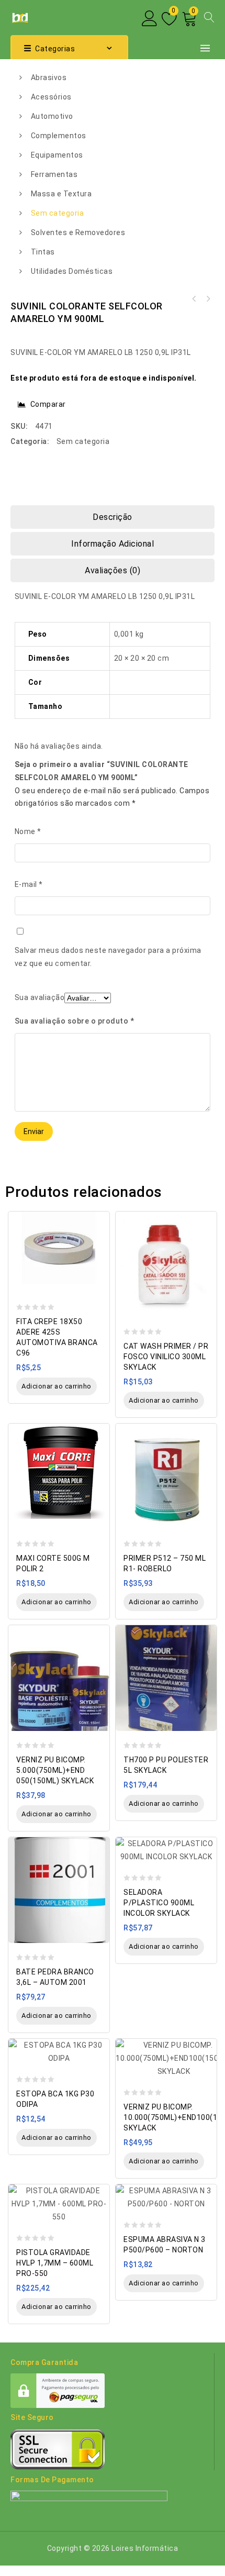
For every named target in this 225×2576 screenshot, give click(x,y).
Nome (28, 831)
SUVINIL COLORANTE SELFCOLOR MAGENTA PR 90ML (208, 299)
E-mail (29, 884)
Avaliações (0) (113, 570)
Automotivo (52, 116)
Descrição (113, 517)
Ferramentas (54, 174)
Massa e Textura (61, 194)
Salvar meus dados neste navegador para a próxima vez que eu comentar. (108, 957)
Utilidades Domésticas (72, 271)
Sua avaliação (40, 997)
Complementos (59, 136)
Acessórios (51, 97)
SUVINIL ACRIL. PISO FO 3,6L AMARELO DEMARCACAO (194, 299)
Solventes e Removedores (78, 232)
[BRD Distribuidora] (19, 17)
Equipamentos (57, 155)
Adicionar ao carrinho (57, 1386)
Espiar (99, 1214)
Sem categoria (58, 213)
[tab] (113, 517)
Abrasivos (49, 77)
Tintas (43, 252)
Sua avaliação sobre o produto (75, 1021)
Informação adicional (113, 544)
